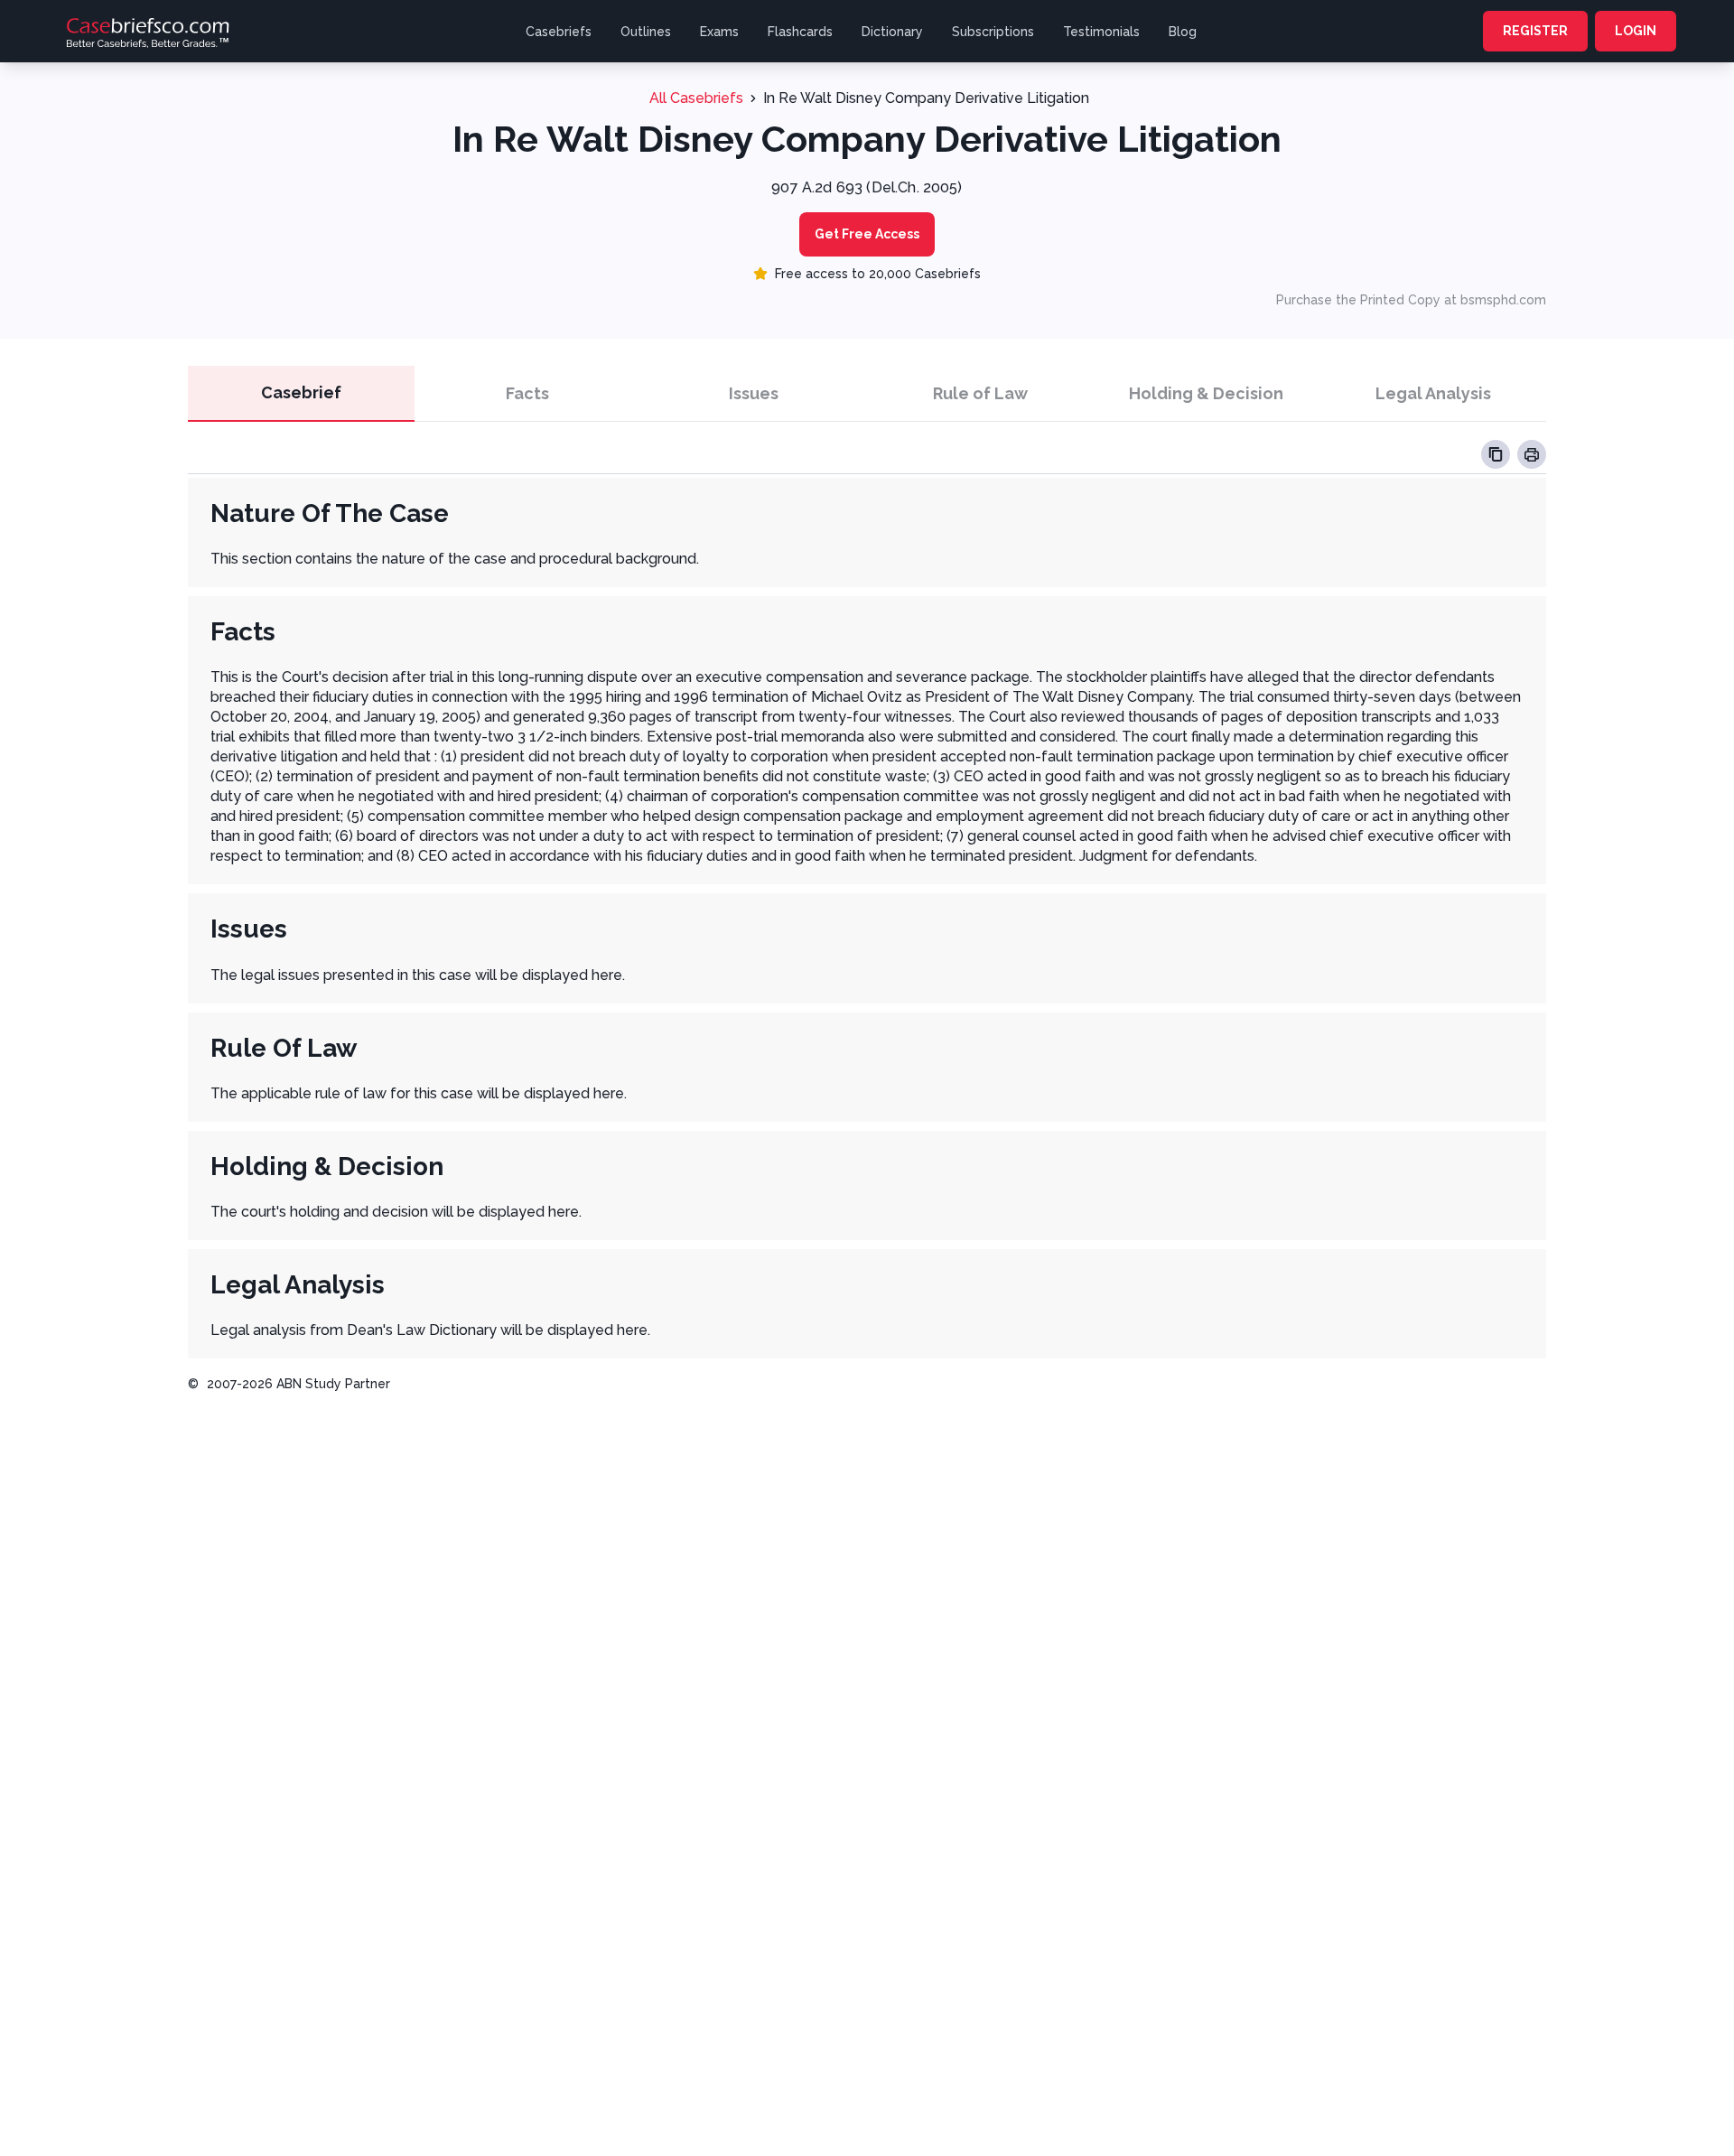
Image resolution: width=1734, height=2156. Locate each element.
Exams (719, 32)
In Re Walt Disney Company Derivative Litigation (926, 98)
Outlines (646, 32)
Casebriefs (559, 32)
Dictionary (892, 32)
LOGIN (1636, 31)
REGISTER (1535, 31)
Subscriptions (993, 32)
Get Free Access (867, 234)
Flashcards (800, 32)
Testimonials (1101, 32)
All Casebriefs (696, 98)
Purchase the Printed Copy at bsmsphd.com (1411, 300)
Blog (1183, 32)
